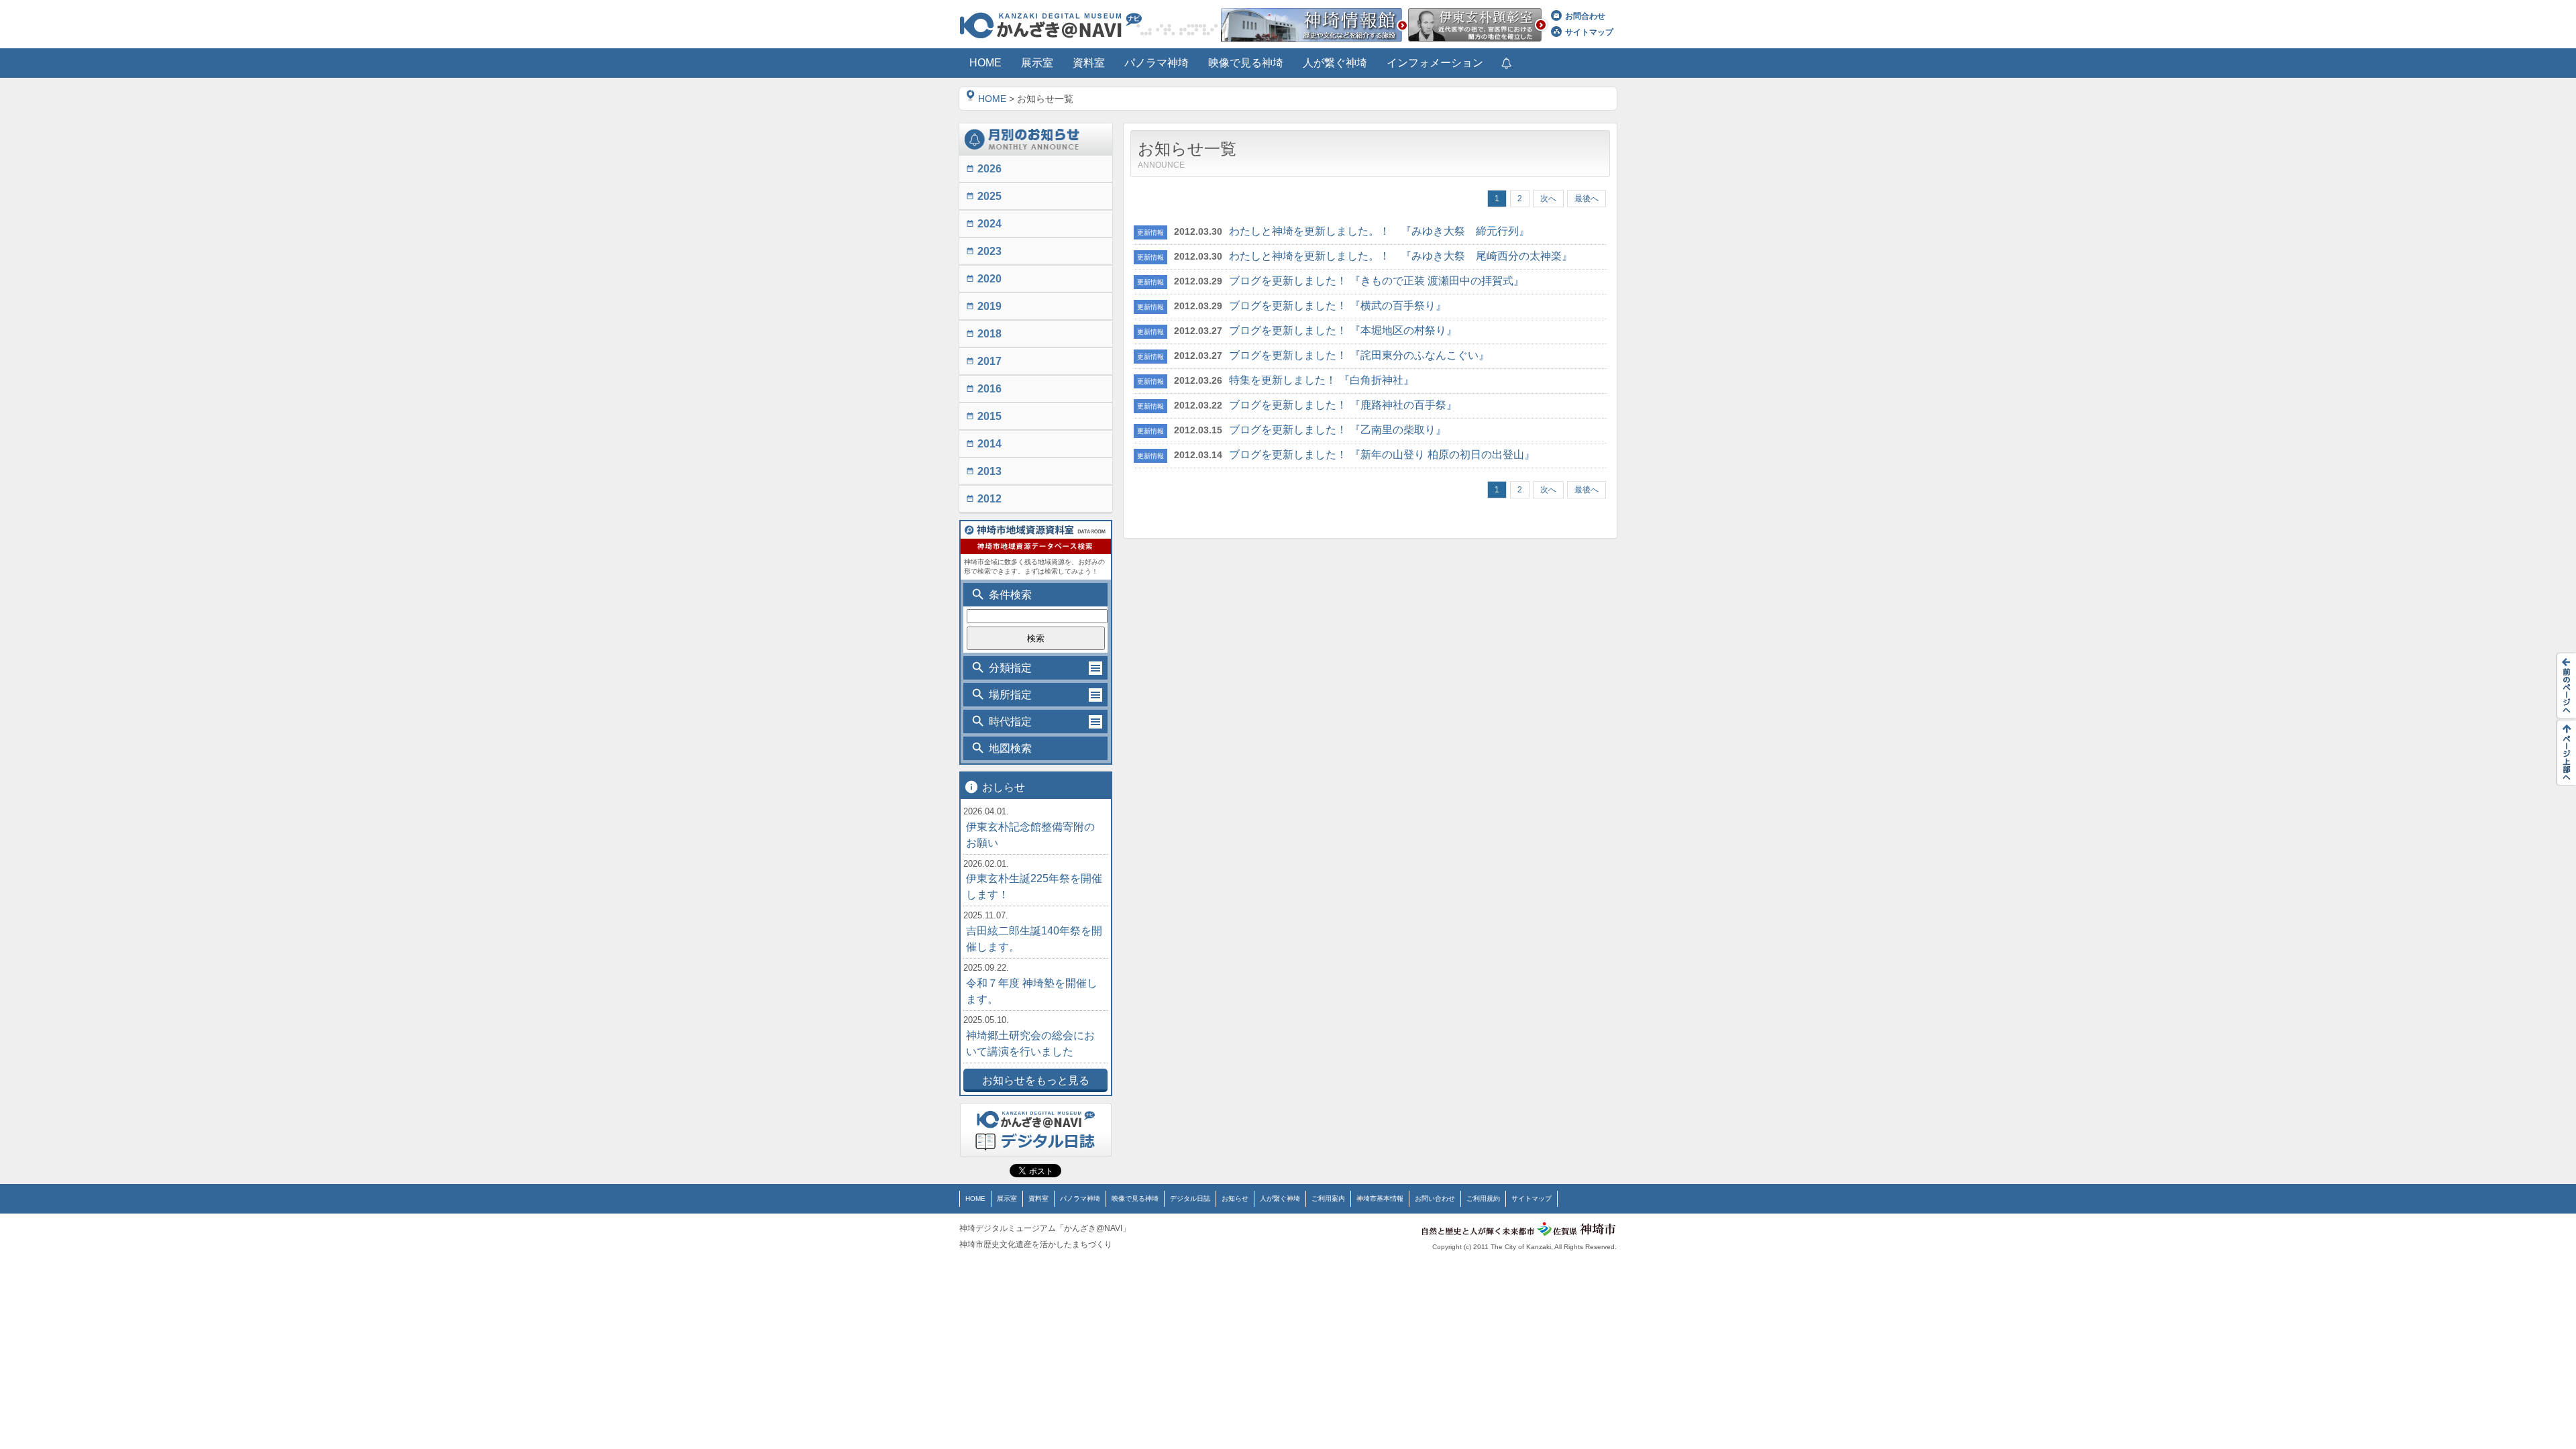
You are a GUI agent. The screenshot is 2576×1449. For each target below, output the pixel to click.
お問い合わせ (1435, 1198)
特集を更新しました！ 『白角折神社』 (1322, 380)
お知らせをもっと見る (1036, 1080)
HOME (992, 99)
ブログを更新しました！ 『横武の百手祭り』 (1338, 306)
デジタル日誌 (1190, 1198)
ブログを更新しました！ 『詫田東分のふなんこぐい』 (1359, 355)
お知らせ (1235, 1198)
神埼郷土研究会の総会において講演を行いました (1030, 1043)
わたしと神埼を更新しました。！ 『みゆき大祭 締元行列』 (1379, 231)
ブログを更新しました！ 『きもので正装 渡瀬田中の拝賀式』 (1377, 281)
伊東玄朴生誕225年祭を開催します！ (1034, 887)
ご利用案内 (1328, 1198)
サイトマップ (1589, 32)
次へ (1548, 199)
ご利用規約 (1483, 1198)
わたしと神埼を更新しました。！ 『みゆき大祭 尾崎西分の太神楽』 (1401, 256)
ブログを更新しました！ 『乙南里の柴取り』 (1338, 430)
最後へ (1587, 199)
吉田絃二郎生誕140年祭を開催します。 (1034, 939)
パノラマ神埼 (1080, 1198)
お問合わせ (1585, 16)
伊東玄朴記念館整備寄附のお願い (1030, 835)
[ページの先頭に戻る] (2563, 753)
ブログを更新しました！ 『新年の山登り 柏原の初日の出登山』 (1382, 454)
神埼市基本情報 (1380, 1198)
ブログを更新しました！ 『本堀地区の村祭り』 (1343, 330)
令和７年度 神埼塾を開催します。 (1032, 991)
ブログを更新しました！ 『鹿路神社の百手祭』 (1343, 405)
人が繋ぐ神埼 (1280, 1198)
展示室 (1007, 1198)
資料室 (1038, 1198)
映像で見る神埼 (1135, 1198)
